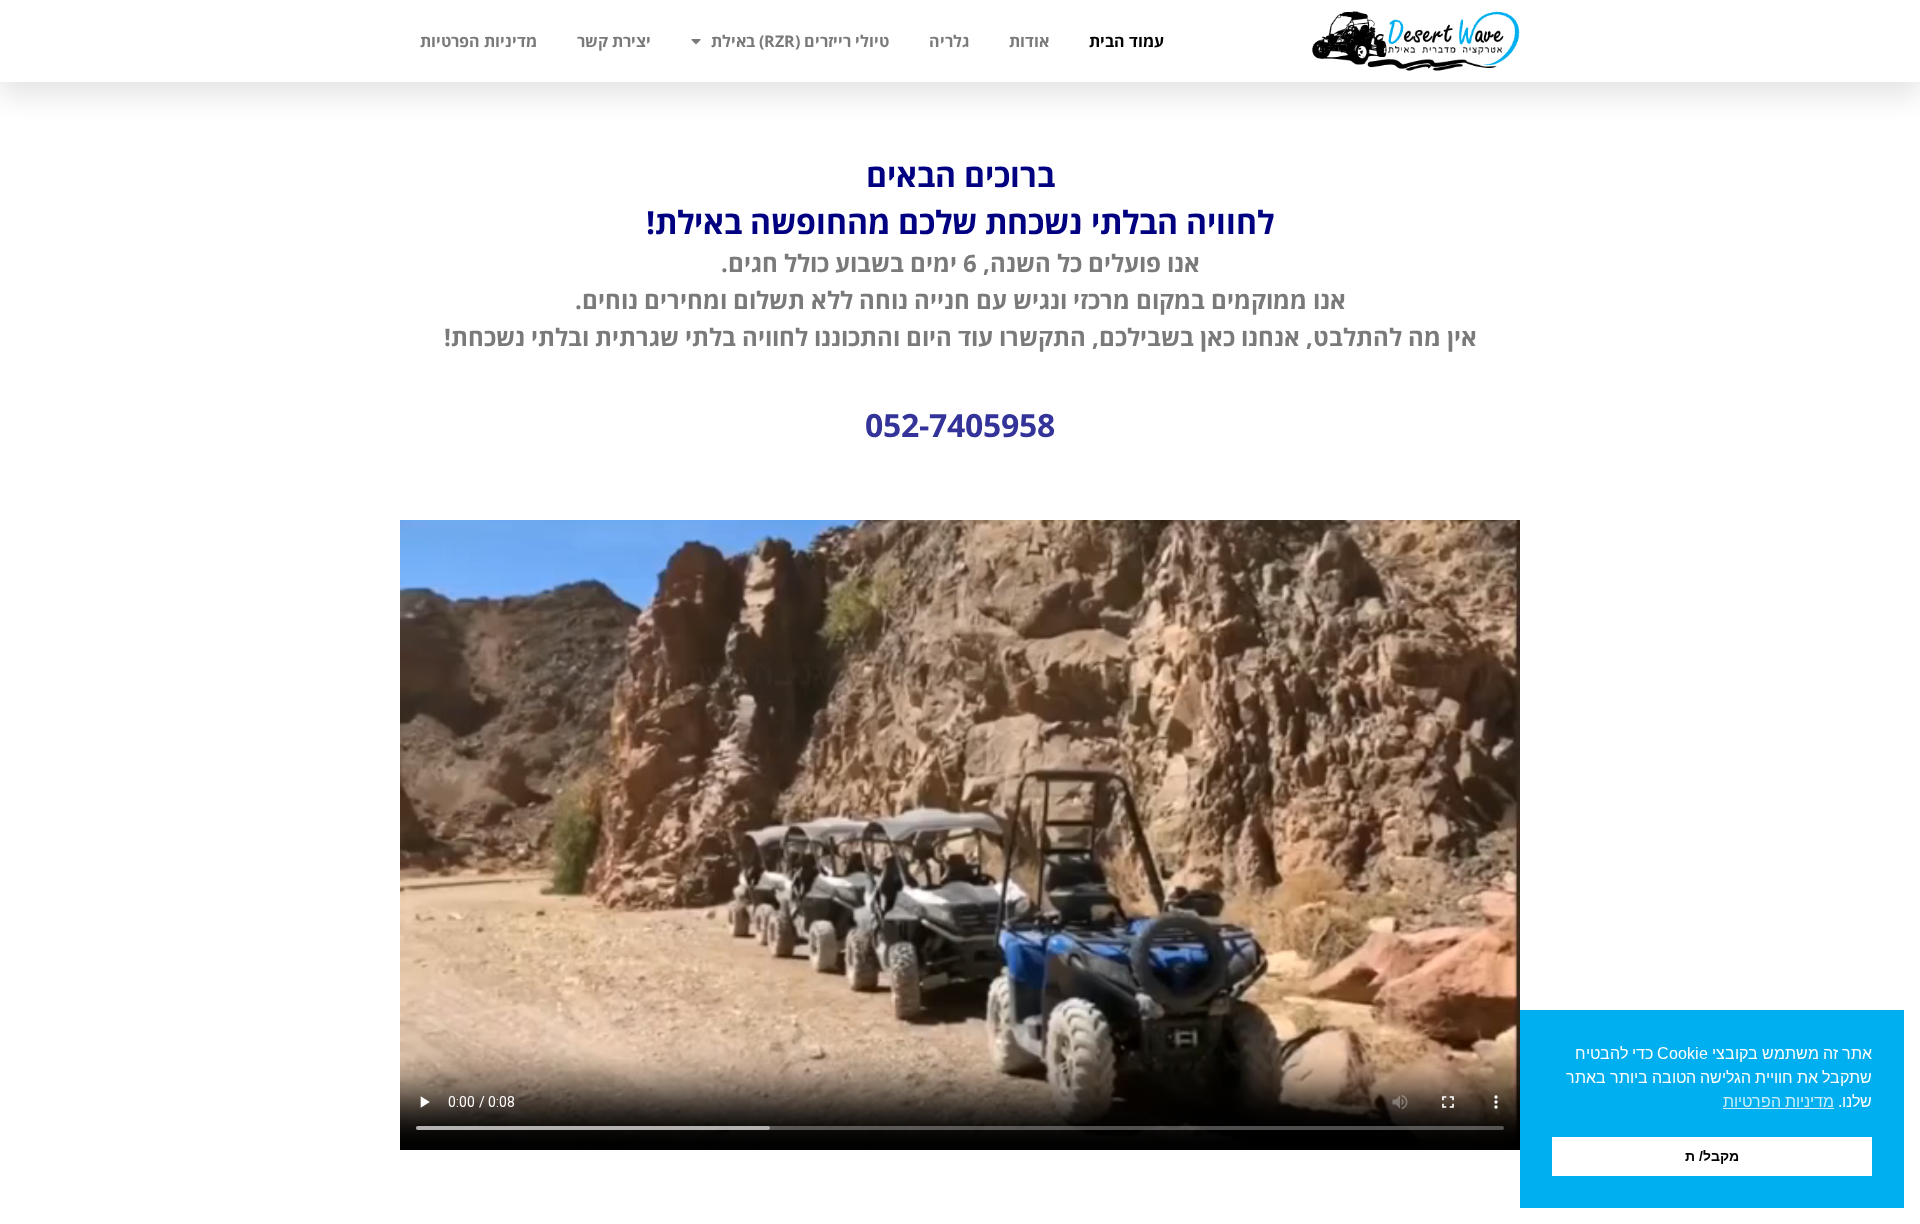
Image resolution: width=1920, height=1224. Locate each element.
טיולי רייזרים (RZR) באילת (800, 41)
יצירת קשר (614, 41)
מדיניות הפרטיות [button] (1778, 1101)
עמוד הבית (1126, 41)
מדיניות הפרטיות (478, 41)
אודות (1029, 41)
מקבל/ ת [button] (1712, 1156)
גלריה (949, 41)
